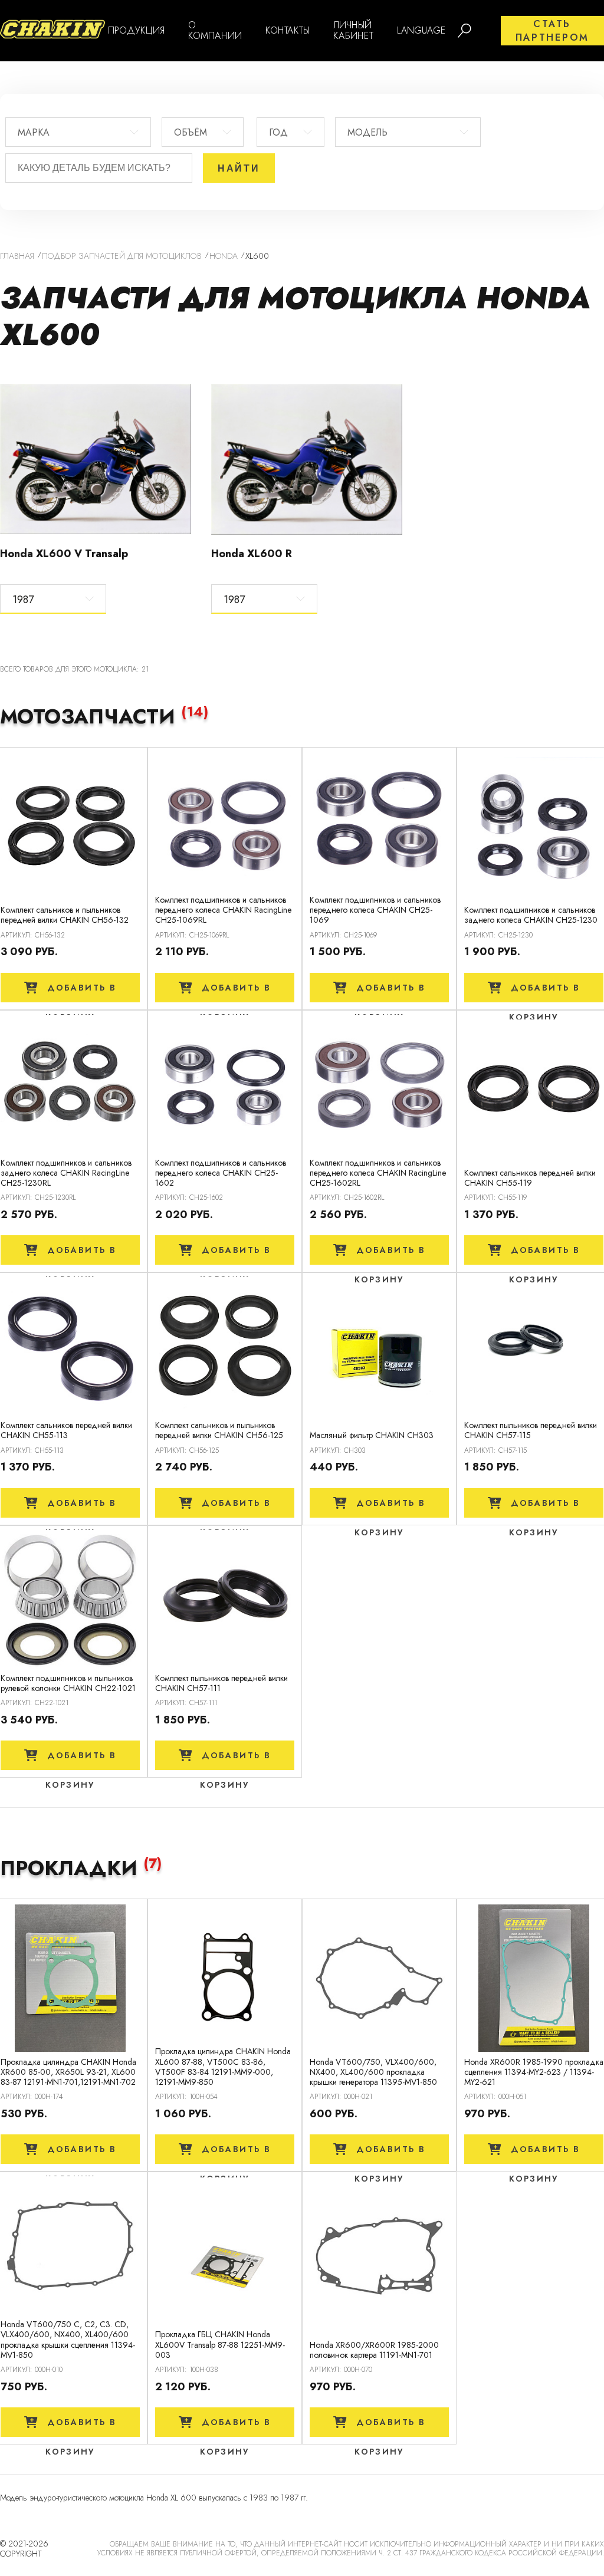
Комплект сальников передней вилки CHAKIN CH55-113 (66, 1430)
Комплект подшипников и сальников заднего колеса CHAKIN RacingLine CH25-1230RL (66, 1173)
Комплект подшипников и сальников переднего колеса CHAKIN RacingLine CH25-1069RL (223, 910)
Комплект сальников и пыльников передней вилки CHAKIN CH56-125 (219, 1430)
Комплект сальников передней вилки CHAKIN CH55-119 (530, 1178)
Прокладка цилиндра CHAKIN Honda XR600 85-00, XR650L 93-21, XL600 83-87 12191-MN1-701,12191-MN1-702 (68, 2072)
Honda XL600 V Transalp (64, 554)
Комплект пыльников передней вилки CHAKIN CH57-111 (221, 1683)
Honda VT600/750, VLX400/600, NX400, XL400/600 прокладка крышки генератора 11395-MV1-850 (373, 2072)
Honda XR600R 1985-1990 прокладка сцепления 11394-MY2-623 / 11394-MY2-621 (534, 2072)
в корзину (81, 992)
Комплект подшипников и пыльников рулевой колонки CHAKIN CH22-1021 (68, 1683)
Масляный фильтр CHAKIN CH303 (372, 1435)
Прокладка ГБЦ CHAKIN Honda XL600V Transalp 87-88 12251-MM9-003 (220, 2345)
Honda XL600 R (252, 554)
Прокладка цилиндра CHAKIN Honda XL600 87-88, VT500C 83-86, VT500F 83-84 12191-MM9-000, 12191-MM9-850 (223, 2067)
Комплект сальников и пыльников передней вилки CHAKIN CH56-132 (65, 915)
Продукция (136, 30)
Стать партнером (552, 31)
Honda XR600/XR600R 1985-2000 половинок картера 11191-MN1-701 (374, 2350)
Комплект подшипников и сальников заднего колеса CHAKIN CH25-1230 (531, 915)
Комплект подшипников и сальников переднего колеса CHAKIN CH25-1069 (375, 910)
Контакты (288, 30)
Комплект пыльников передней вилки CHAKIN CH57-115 (531, 1430)
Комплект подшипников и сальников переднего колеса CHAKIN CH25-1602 (221, 1173)
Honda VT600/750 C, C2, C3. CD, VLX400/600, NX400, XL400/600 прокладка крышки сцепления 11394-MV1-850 (68, 2340)
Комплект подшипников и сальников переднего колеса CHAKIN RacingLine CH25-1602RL (378, 1173)
